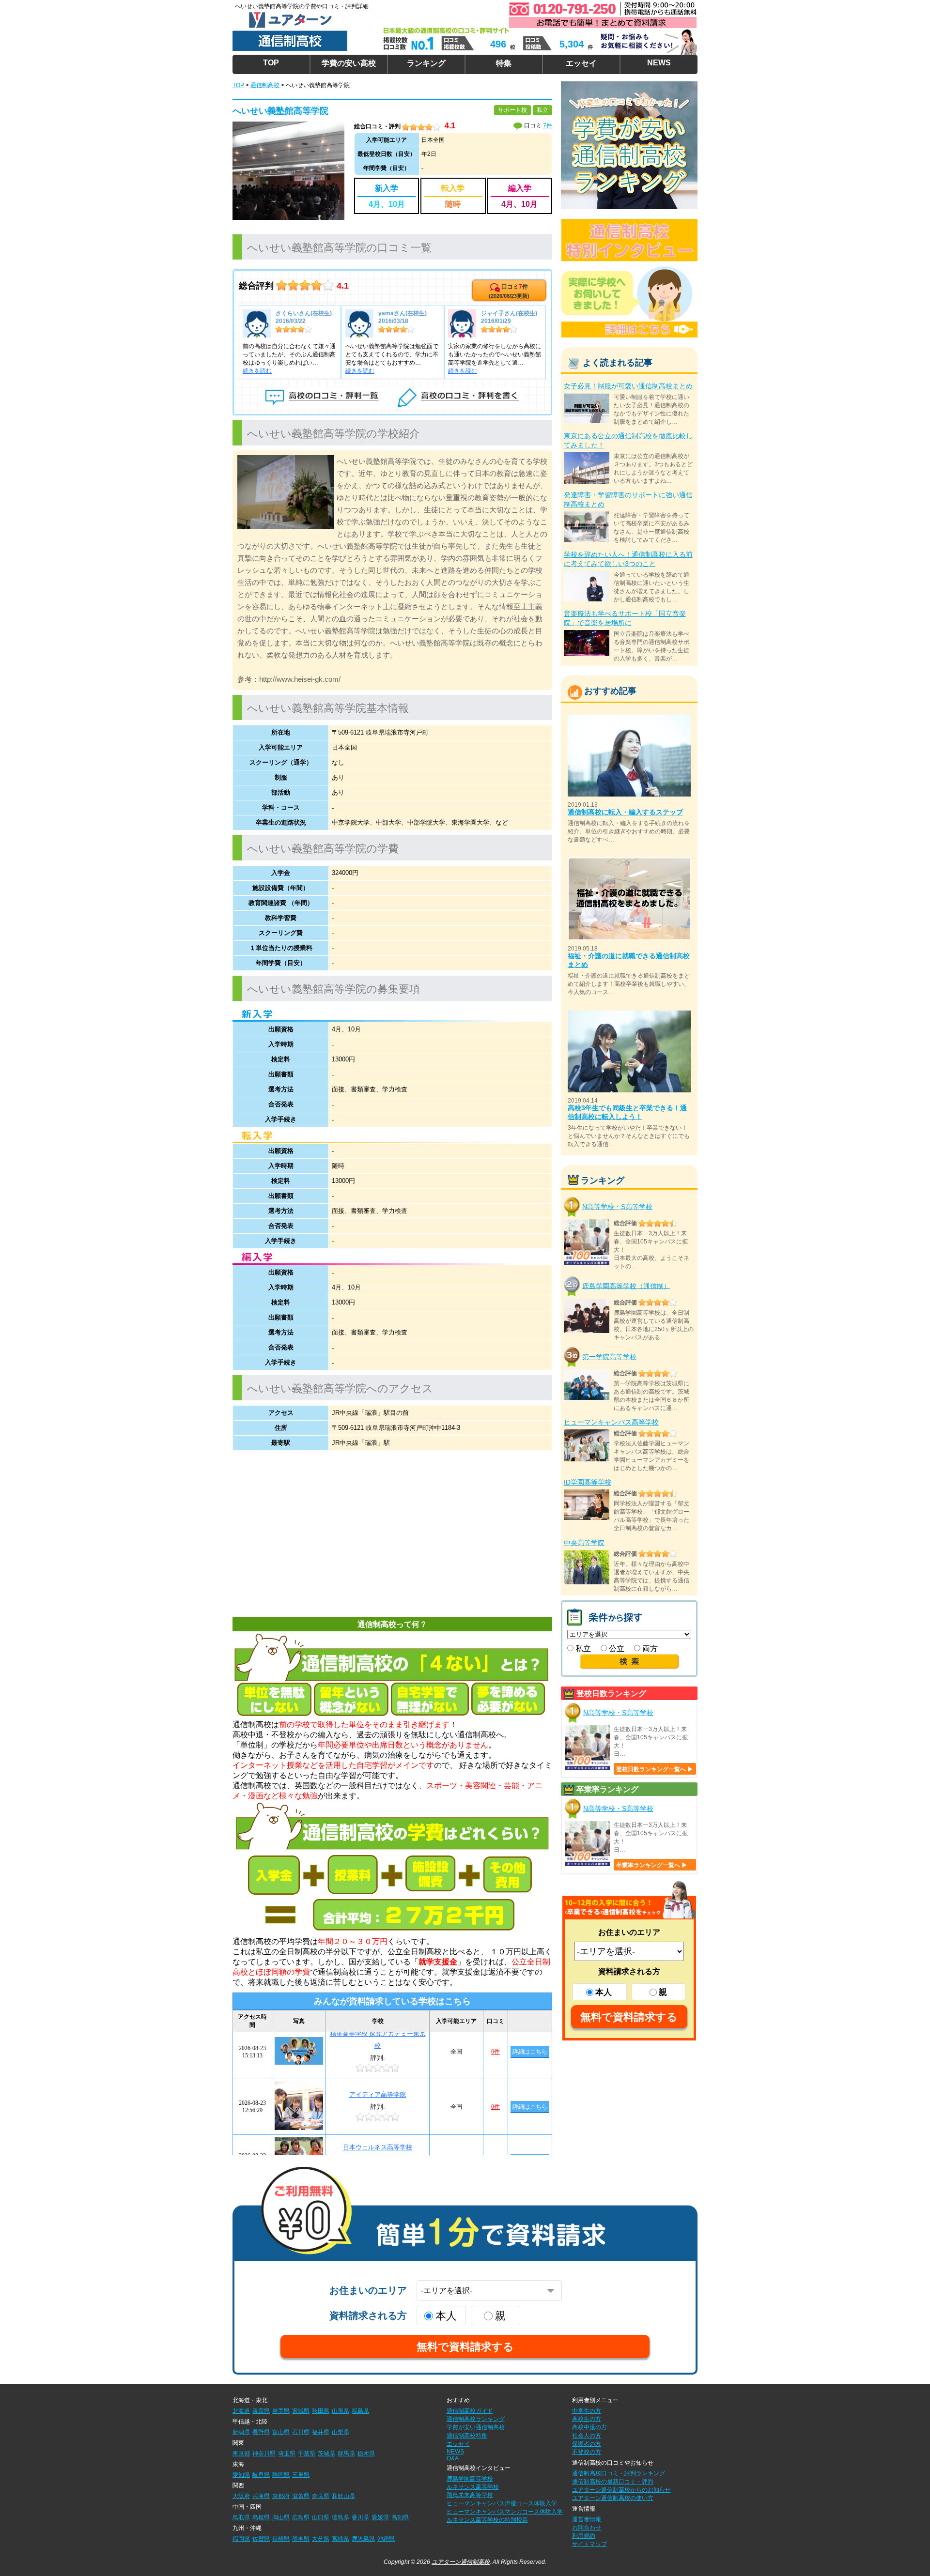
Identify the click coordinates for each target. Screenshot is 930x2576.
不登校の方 (587, 2452)
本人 (604, 1992)
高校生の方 (587, 2419)
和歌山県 (343, 2496)
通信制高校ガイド (470, 2411)
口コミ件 (509, 291)
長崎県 (281, 2539)
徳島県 (341, 2517)
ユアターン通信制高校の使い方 (613, 2498)
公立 (616, 1648)
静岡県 (281, 2475)
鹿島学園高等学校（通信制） (626, 1286)
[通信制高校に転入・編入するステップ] (629, 719)
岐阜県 (261, 2475)
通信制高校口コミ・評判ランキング (619, 2473)
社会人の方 (587, 2436)
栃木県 (366, 2453)
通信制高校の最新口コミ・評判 (613, 2482)
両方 (649, 1648)
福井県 (321, 2432)
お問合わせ (587, 2528)
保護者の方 (587, 2444)
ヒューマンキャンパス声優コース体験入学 (502, 2503)
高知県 (400, 2517)
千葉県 (307, 2453)
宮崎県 (341, 2539)
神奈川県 (264, 2453)
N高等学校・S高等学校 (617, 1207)
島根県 (261, 2517)
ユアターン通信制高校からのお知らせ (621, 2490)
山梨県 (341, 2432)
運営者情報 (587, 2519)
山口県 (321, 2517)
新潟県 (241, 2432)
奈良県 (321, 2496)
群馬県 (346, 2453)
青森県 (261, 2411)
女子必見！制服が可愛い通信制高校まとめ (628, 386)
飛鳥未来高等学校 (470, 2495)
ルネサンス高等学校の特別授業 (487, 2520)
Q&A (453, 2458)
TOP (271, 63)
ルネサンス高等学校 (473, 2487)
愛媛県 (380, 2517)
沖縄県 (386, 2539)
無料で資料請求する (629, 2017)
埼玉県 (287, 2453)
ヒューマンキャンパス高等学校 (611, 1422)
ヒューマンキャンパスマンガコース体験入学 (505, 2512)
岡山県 (281, 2517)
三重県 (301, 2475)
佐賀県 (261, 2539)
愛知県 (241, 2475)
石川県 (301, 2432)
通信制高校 (265, 85)
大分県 (321, 2539)
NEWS (659, 63)
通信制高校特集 (467, 2436)
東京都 (241, 2453)
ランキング (426, 63)
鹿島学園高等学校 (470, 2479)
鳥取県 (241, 2517)
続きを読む (257, 371)
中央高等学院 (584, 1543)
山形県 (341, 2411)
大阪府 (241, 2496)
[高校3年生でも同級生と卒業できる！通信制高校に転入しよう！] (629, 1015)
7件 (548, 125)
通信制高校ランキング (476, 2419)
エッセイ (581, 63)
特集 (504, 63)
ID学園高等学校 (588, 1482)
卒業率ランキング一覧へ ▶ (652, 1865)
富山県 (281, 2432)
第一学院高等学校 (609, 1357)
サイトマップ (589, 2544)
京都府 (281, 2496)
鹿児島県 (363, 2539)
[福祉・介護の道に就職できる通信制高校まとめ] (629, 862)
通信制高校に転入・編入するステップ (625, 812)
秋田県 (321, 2411)
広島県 (301, 2517)
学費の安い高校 (349, 63)
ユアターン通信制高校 (461, 2562)
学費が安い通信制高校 (476, 2427)
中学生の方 (587, 2411)
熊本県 (301, 2539)
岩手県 (281, 2411)
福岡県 (241, 2539)
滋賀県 (301, 2496)
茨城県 (326, 2453)
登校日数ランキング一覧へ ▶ (655, 1769)
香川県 (360, 2517)
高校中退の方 (589, 2427)
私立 (582, 1648)
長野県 (261, 2432)
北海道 (241, 2411)
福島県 (360, 2411)
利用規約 (584, 2536)
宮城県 (301, 2411)
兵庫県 (261, 2496)
